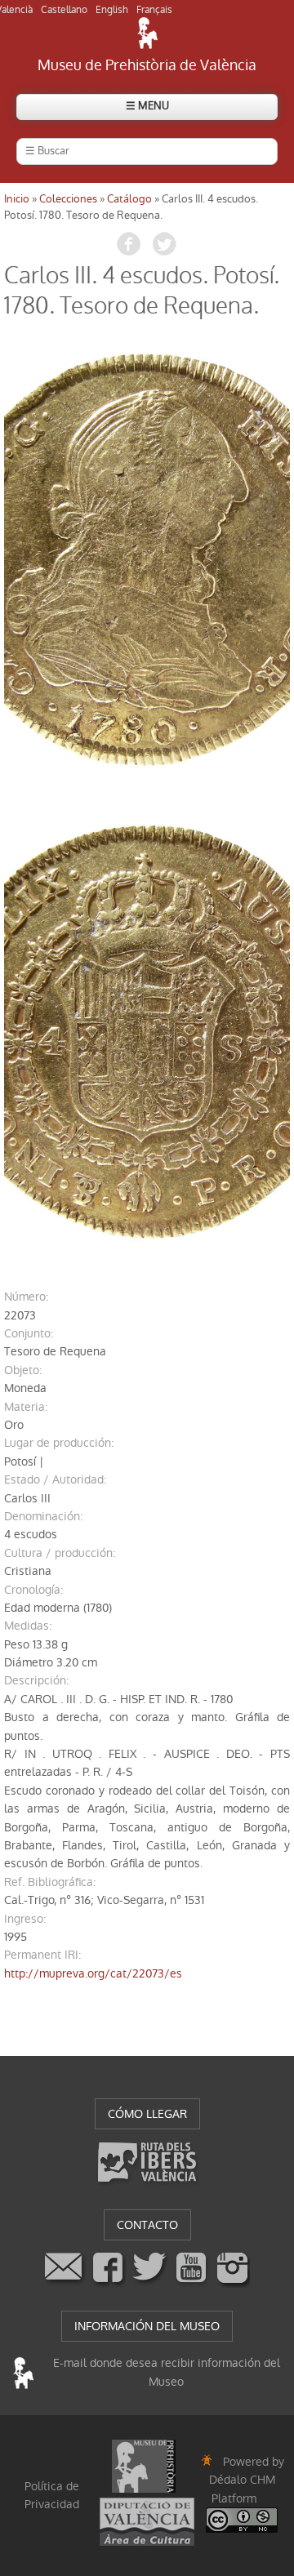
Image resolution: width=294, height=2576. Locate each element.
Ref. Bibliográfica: (50, 1882)
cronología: (33, 1590)
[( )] (147, 561)
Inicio (17, 199)
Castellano (64, 10)
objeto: (23, 1370)
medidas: (28, 1626)
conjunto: (29, 1333)
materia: (26, 1407)
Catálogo (129, 199)
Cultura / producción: (60, 1553)
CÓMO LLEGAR (147, 2114)
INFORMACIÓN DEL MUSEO (147, 2326)
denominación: (43, 1516)
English (112, 10)
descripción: (36, 1680)
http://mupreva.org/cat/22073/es (93, 1973)
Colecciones (68, 199)
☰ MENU (147, 106)
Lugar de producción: (59, 1443)
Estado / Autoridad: (55, 1479)
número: (26, 1297)
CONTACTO (147, 2225)
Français (154, 10)
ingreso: (25, 1919)
